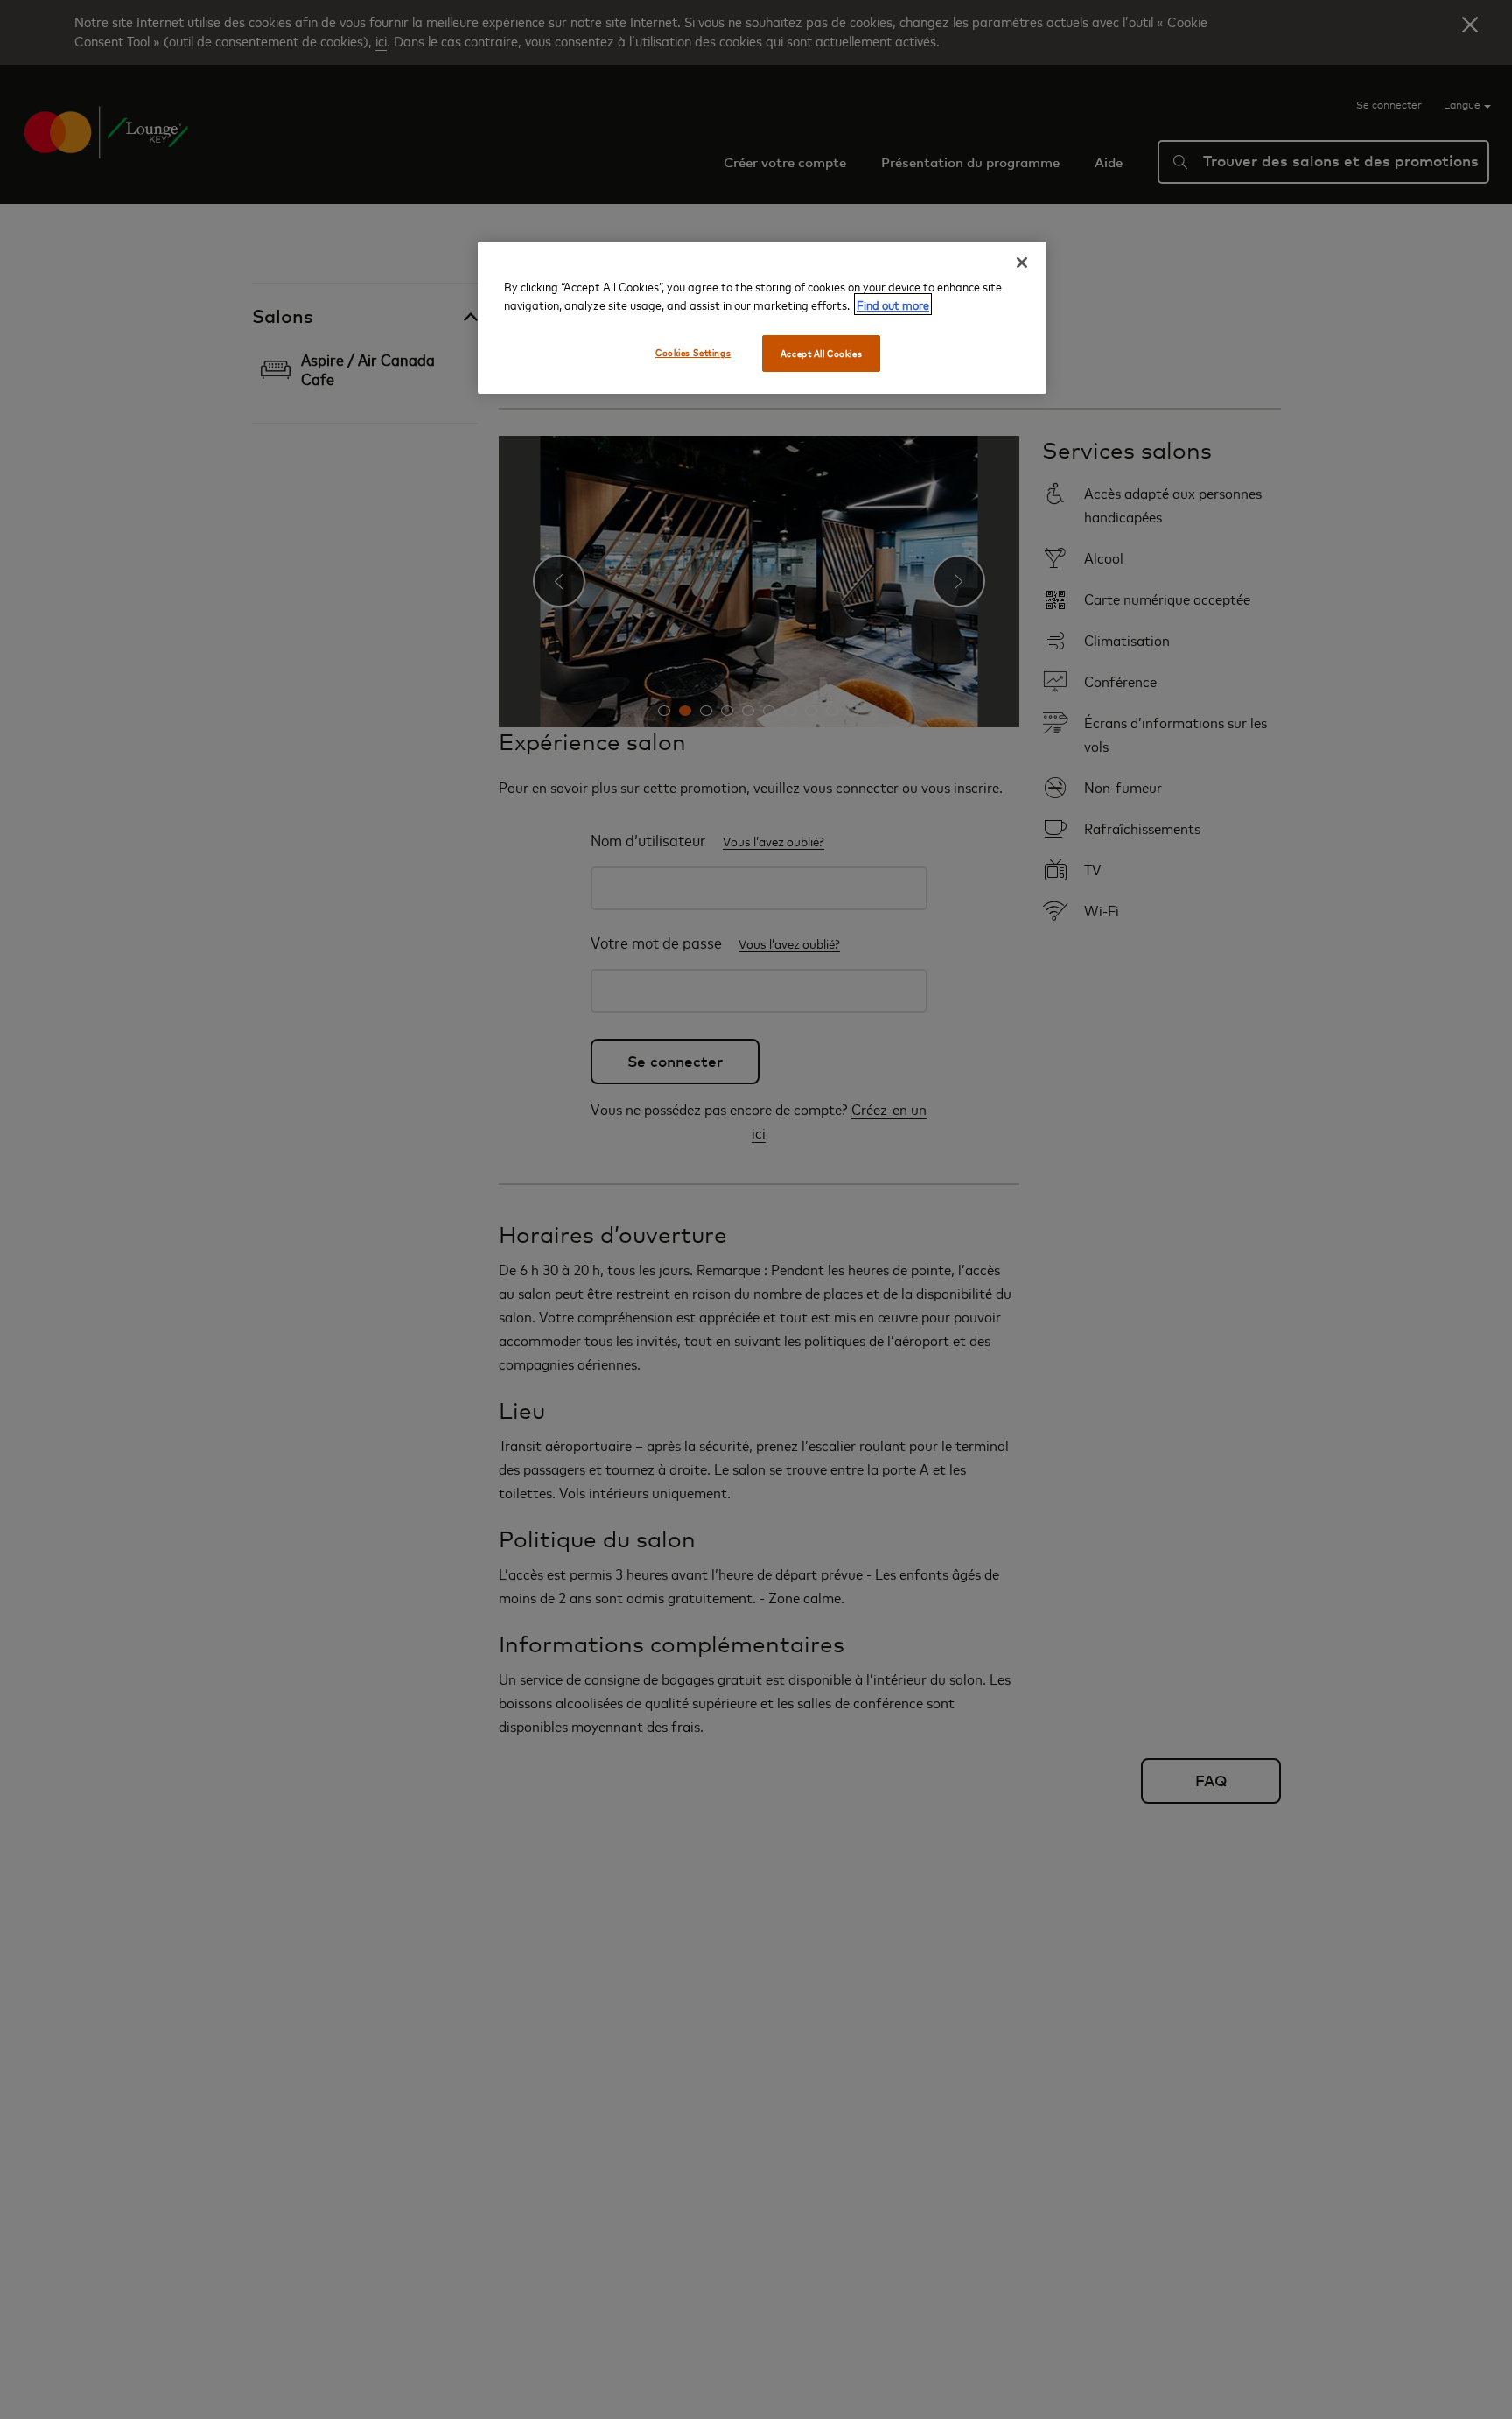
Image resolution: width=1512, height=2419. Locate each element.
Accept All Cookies (821, 353)
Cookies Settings (693, 352)
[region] (762, 318)
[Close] (1022, 263)
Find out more (893, 304)
